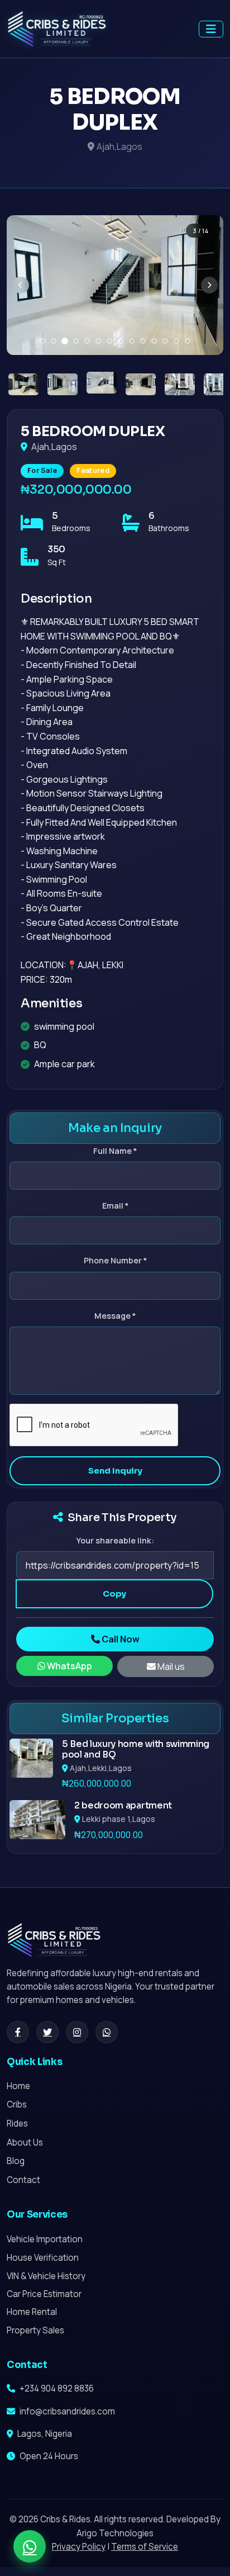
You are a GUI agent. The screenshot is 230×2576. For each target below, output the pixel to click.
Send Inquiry (115, 1471)
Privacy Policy (79, 2547)
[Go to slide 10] (143, 341)
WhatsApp (69, 1666)
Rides (17, 2123)
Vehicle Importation (45, 2239)
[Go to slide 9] (132, 341)
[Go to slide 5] (87, 341)
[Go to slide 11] (154, 341)
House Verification (43, 2258)
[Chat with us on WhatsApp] (30, 2546)
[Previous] (21, 285)
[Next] (209, 285)
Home (18, 2086)
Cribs (17, 2104)
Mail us (170, 1666)
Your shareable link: (115, 1540)
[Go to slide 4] (76, 341)
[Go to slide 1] (42, 341)
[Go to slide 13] (176, 341)
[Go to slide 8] (121, 341)
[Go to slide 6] (98, 341)
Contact (23, 2180)
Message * (115, 1316)
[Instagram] (77, 2032)
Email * (115, 1206)
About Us (25, 2142)
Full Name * (115, 1151)
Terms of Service (145, 2547)
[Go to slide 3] (65, 341)
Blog (16, 2161)
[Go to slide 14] (188, 341)
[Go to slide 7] (109, 341)
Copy (114, 1594)
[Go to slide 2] (54, 341)
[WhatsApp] (107, 2032)
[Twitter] (47, 2032)
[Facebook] (18, 2032)
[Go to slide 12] (165, 341)
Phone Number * (115, 1260)
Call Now (120, 1639)
